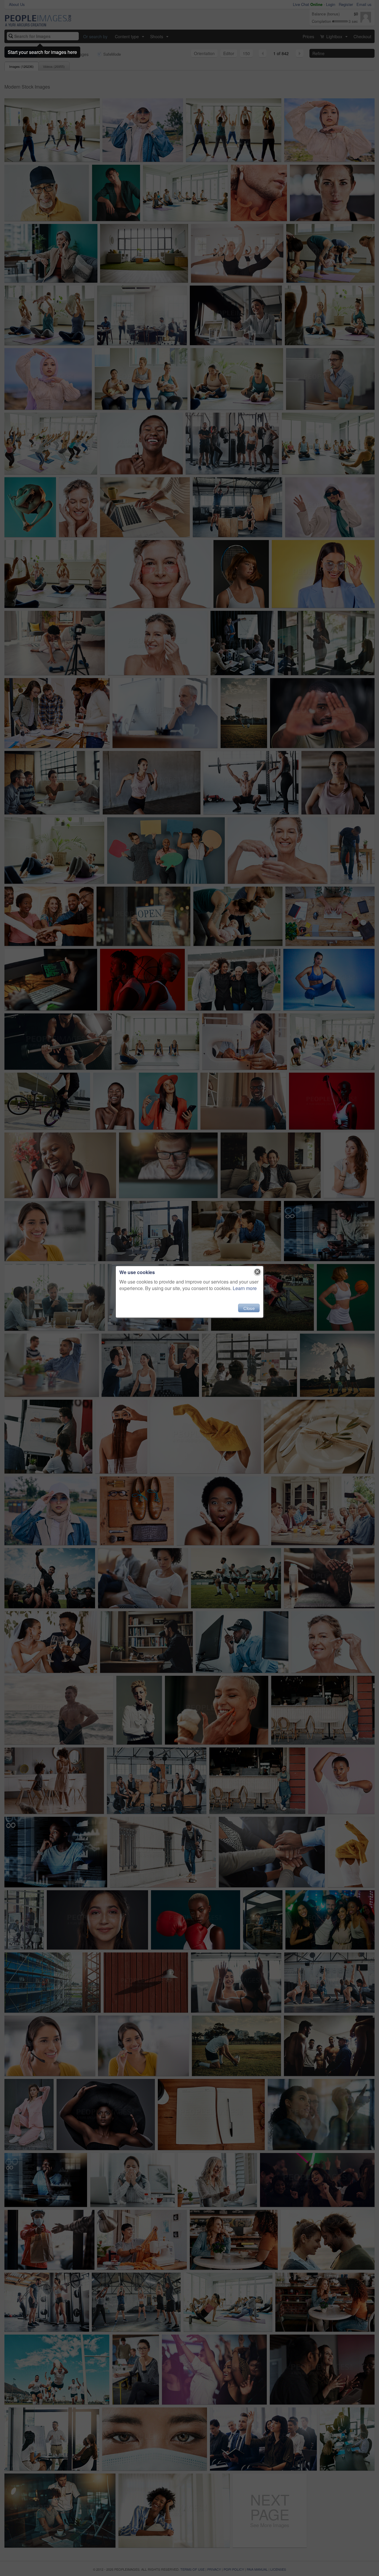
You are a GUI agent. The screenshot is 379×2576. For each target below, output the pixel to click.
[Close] (257, 1272)
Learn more (245, 1288)
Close (249, 1308)
